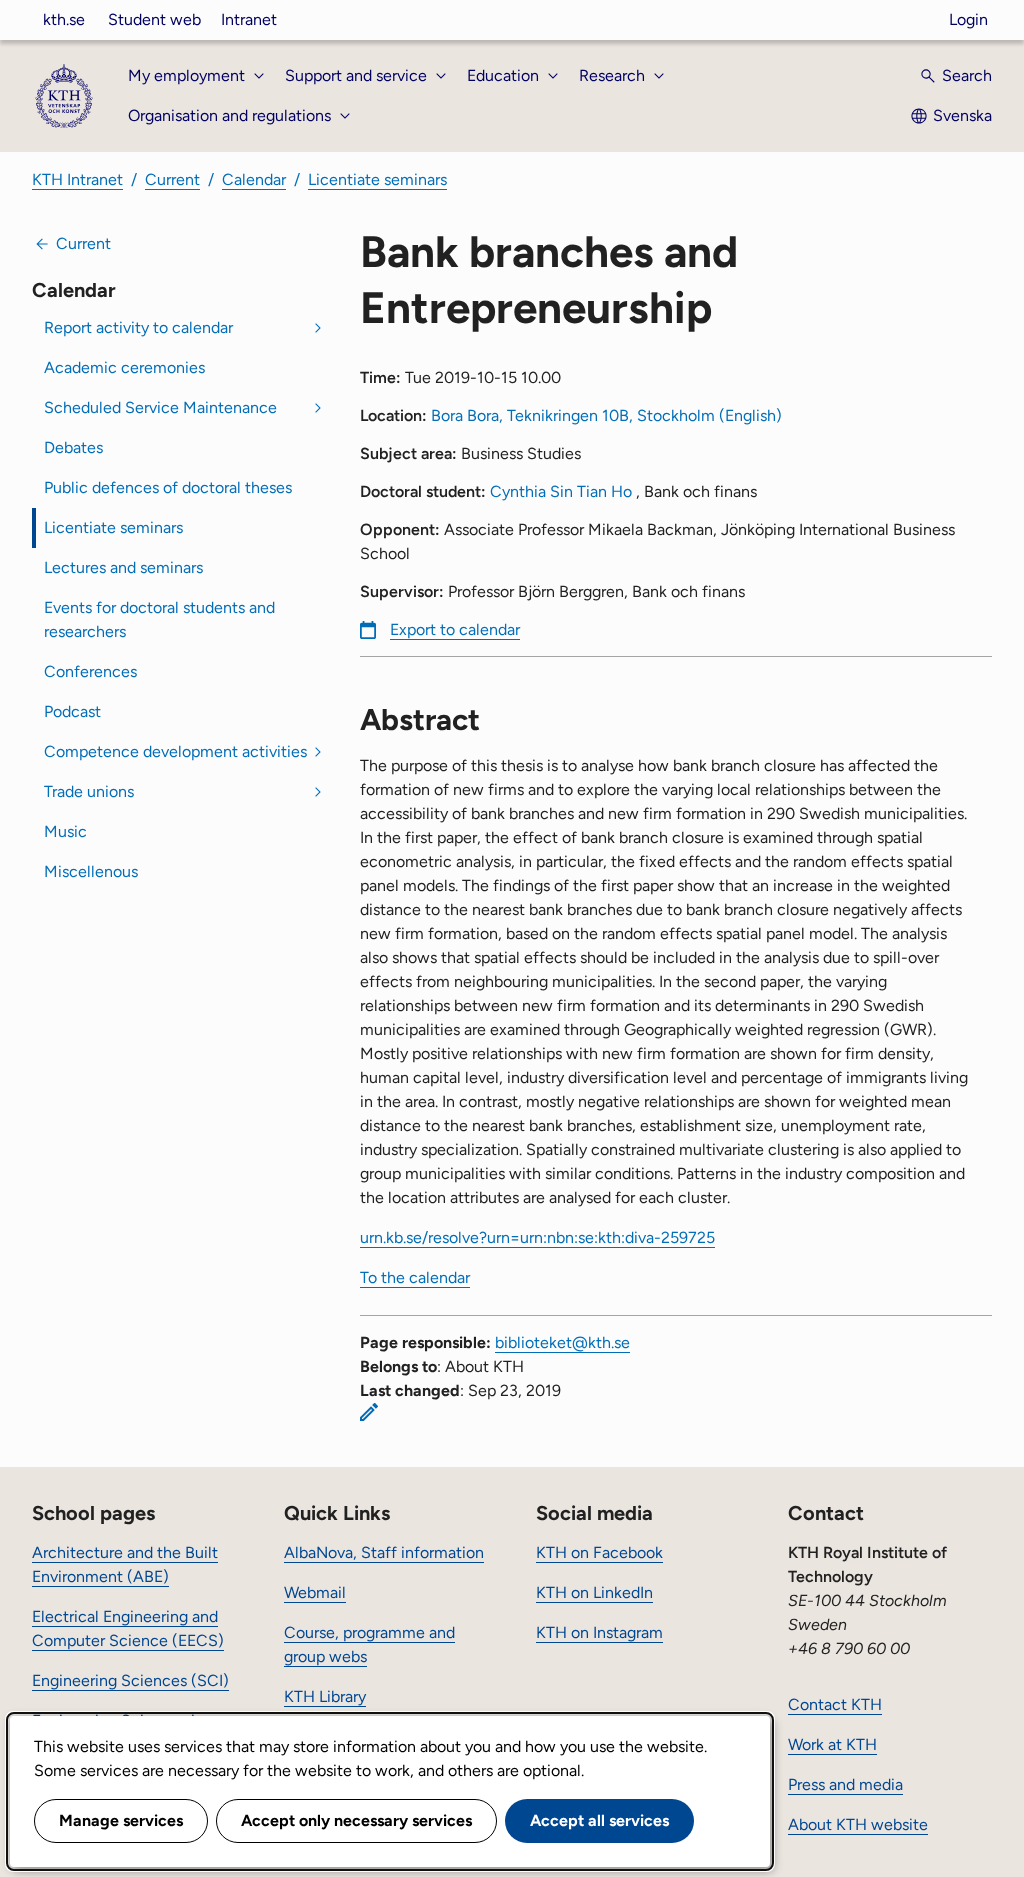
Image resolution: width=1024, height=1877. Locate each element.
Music (65, 831)
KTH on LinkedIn (594, 1592)
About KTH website (858, 1824)
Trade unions (89, 791)
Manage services (121, 1820)
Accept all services (599, 1820)
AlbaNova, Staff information (384, 1552)
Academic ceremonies (124, 367)
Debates (73, 447)
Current (172, 179)
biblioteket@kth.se (562, 1342)
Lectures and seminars (123, 567)
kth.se (64, 19)
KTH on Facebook (599, 1552)
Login (968, 19)
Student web (154, 19)
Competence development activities (175, 751)
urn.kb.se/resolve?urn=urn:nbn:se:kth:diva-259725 (537, 1237)
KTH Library (325, 1696)
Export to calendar (455, 629)
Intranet (249, 19)
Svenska (962, 115)
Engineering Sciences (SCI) (130, 1680)
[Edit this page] (369, 1412)
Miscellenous (91, 871)
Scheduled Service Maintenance (160, 407)
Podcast (72, 711)
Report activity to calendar (138, 327)
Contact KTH (835, 1704)
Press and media (845, 1784)
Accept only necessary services (356, 1820)
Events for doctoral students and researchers (159, 619)
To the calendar (415, 1277)
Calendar (254, 179)
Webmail (315, 1592)
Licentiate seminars (377, 179)
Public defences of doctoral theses (168, 487)
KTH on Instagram (599, 1632)
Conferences (90, 671)
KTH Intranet (77, 179)
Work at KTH (832, 1744)
